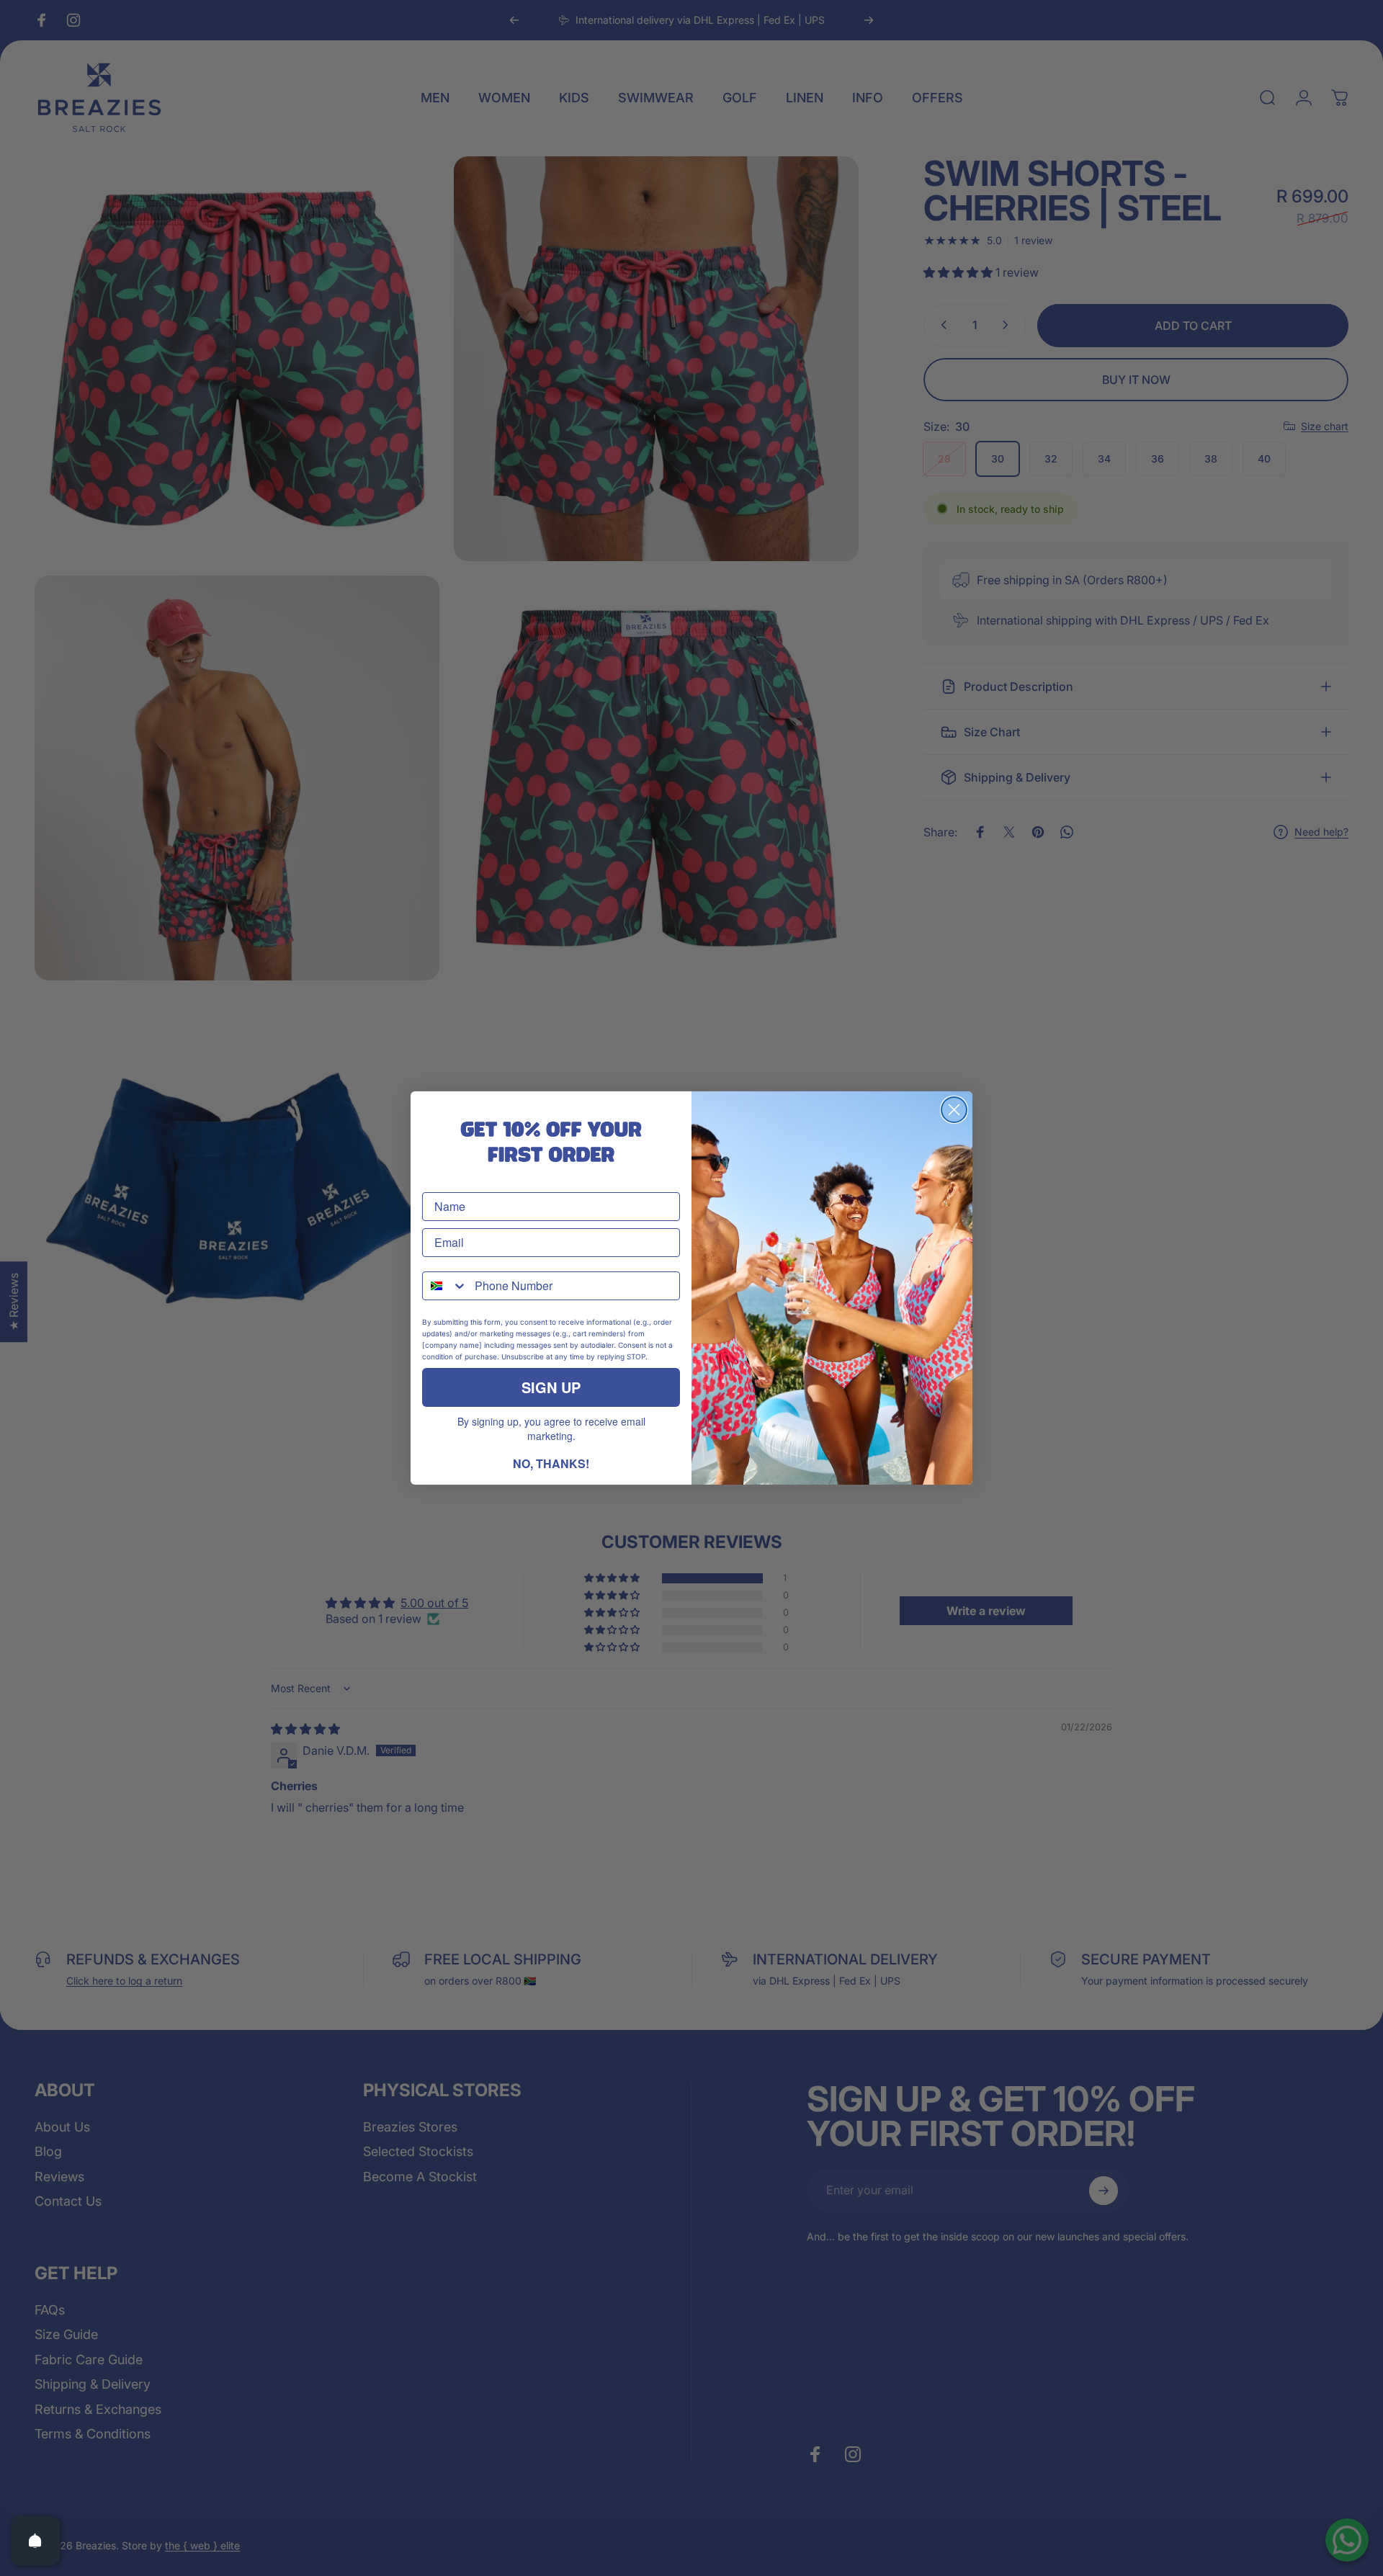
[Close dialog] (954, 1110)
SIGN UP (551, 1387)
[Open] (35, 2541)
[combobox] (445, 1286)
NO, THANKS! (551, 1463)
